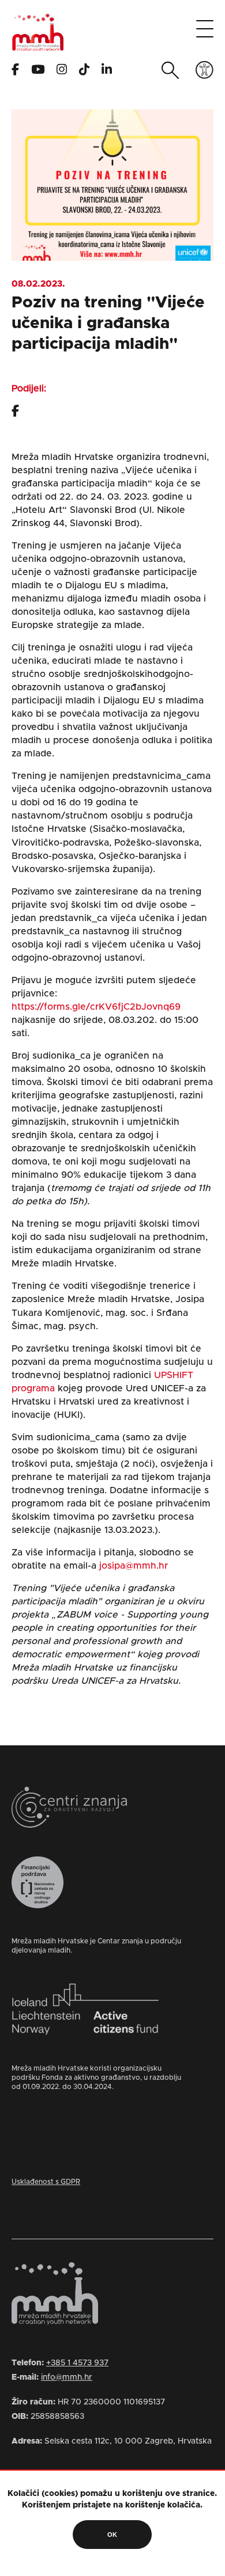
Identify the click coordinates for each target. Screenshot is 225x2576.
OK (112, 2535)
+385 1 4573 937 (77, 2363)
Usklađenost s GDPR (46, 2182)
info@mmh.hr (67, 2377)
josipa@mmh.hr (134, 1566)
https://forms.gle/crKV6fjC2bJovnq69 (96, 1007)
